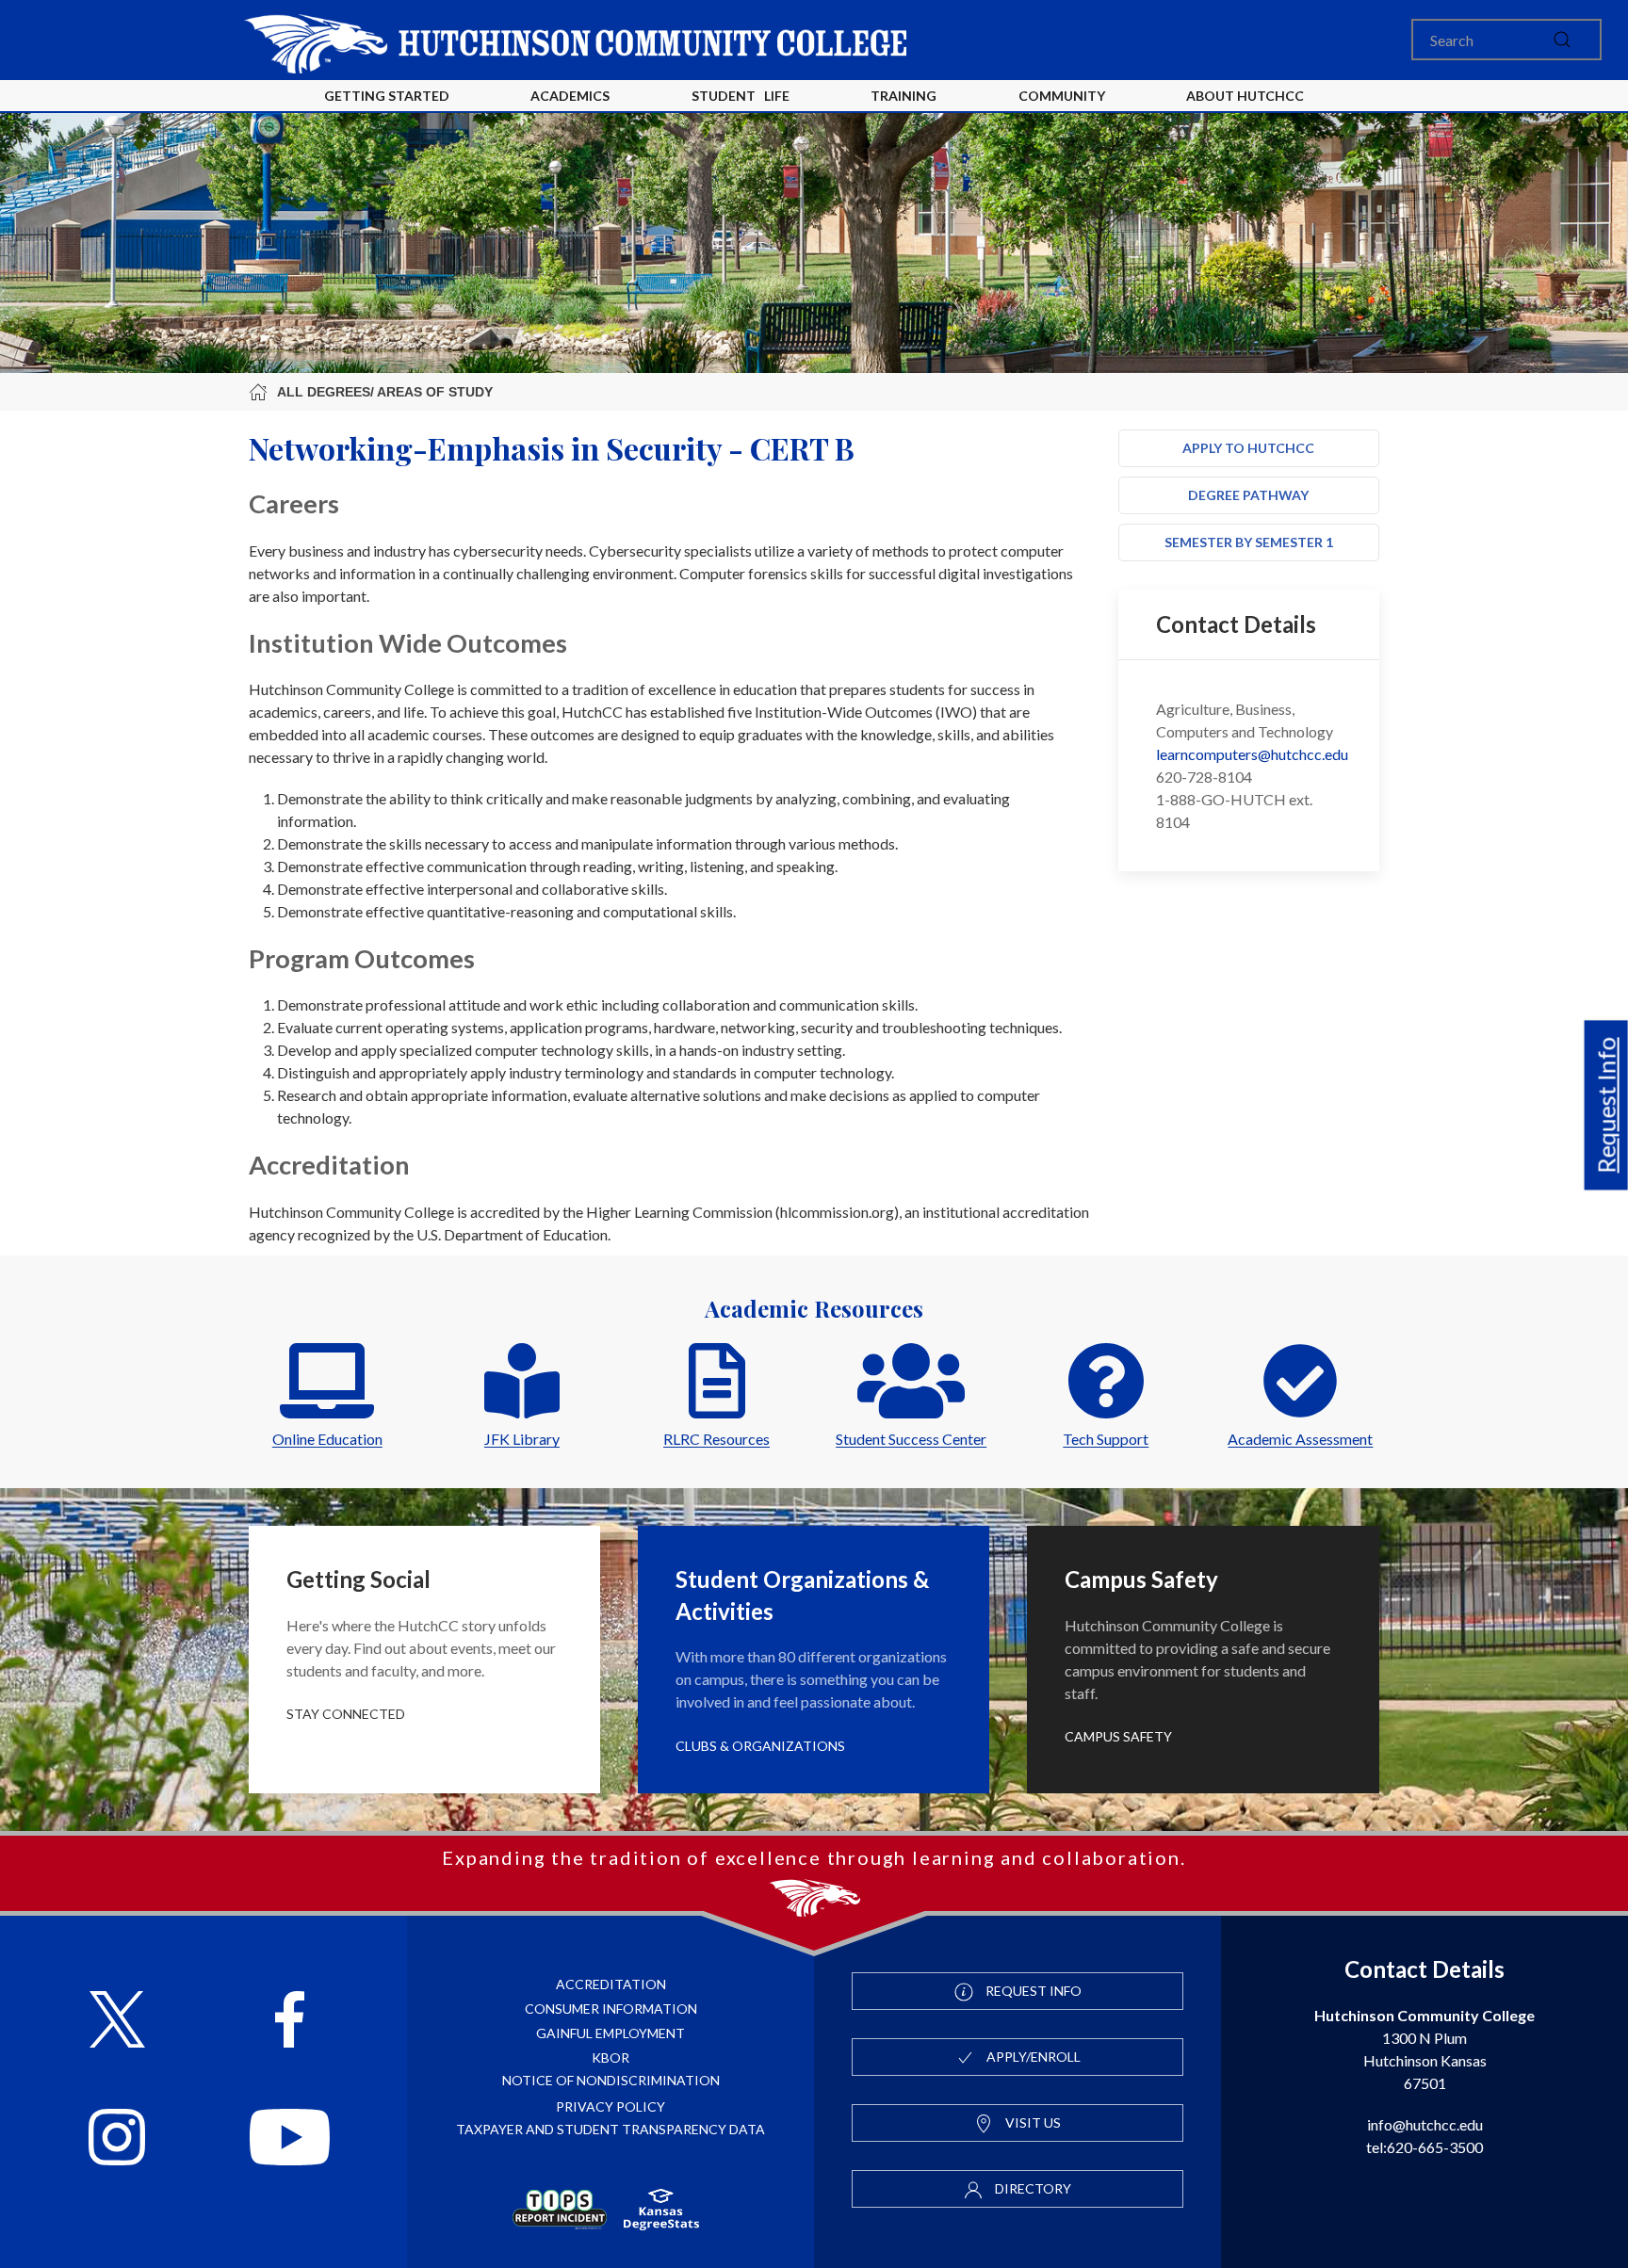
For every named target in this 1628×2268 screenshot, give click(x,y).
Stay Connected (346, 1714)
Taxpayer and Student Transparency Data (610, 2129)
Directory (1032, 2188)
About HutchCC (1245, 96)
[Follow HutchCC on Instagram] (117, 2139)
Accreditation (611, 1984)
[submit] (1562, 40)
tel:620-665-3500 (1424, 2147)
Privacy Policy (610, 2106)
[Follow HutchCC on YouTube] (290, 2139)
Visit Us (1032, 2122)
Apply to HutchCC (1248, 448)
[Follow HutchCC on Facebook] (290, 2022)
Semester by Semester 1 (1249, 542)
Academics (570, 96)
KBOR (610, 2057)
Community (1062, 96)
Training (904, 96)
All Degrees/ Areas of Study (385, 392)
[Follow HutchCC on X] (117, 2022)
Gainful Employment (610, 2033)
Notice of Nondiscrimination (611, 2080)
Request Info (1606, 1106)
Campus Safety (1118, 1736)
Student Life (741, 96)
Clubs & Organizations (760, 1746)
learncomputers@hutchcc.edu (1252, 754)
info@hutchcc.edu (1425, 2124)
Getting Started (387, 96)
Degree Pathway (1248, 495)
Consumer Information (611, 2009)
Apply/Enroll (1032, 2057)
